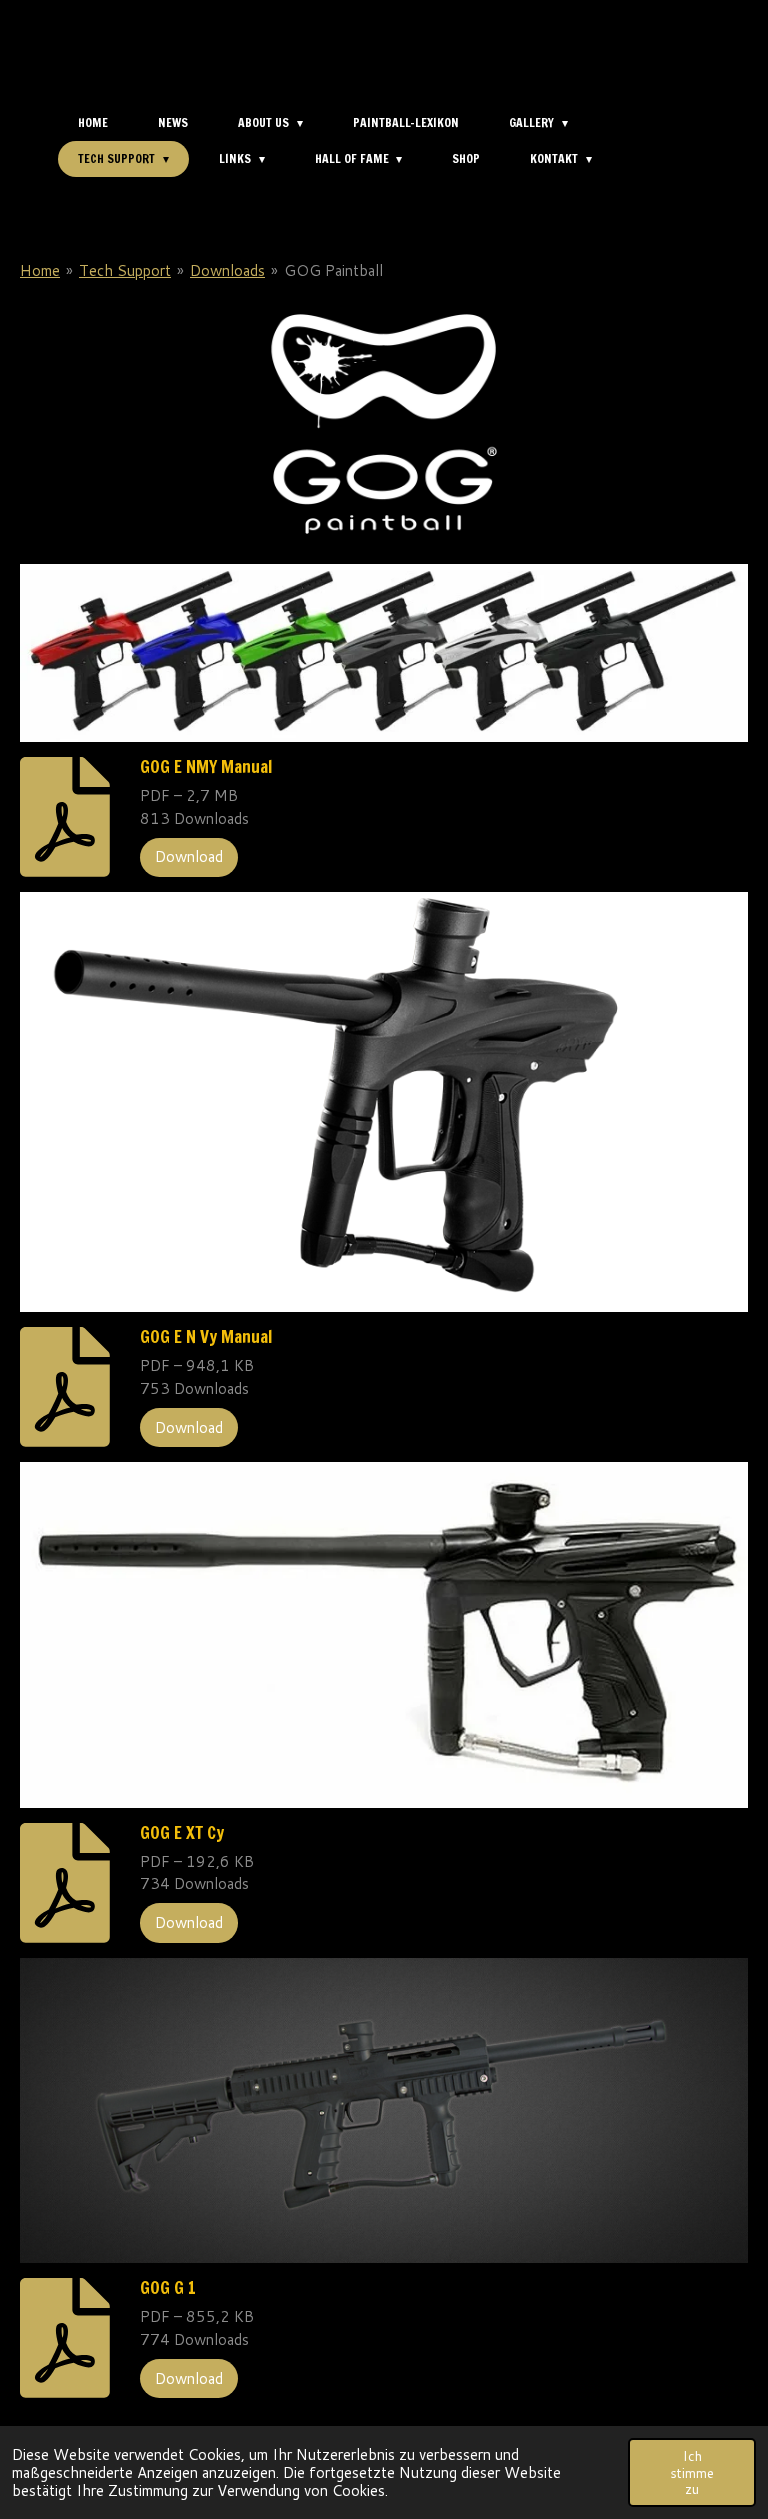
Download (189, 856)
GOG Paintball (333, 270)
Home (40, 270)
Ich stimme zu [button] (692, 2471)
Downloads (227, 270)
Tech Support (125, 270)
